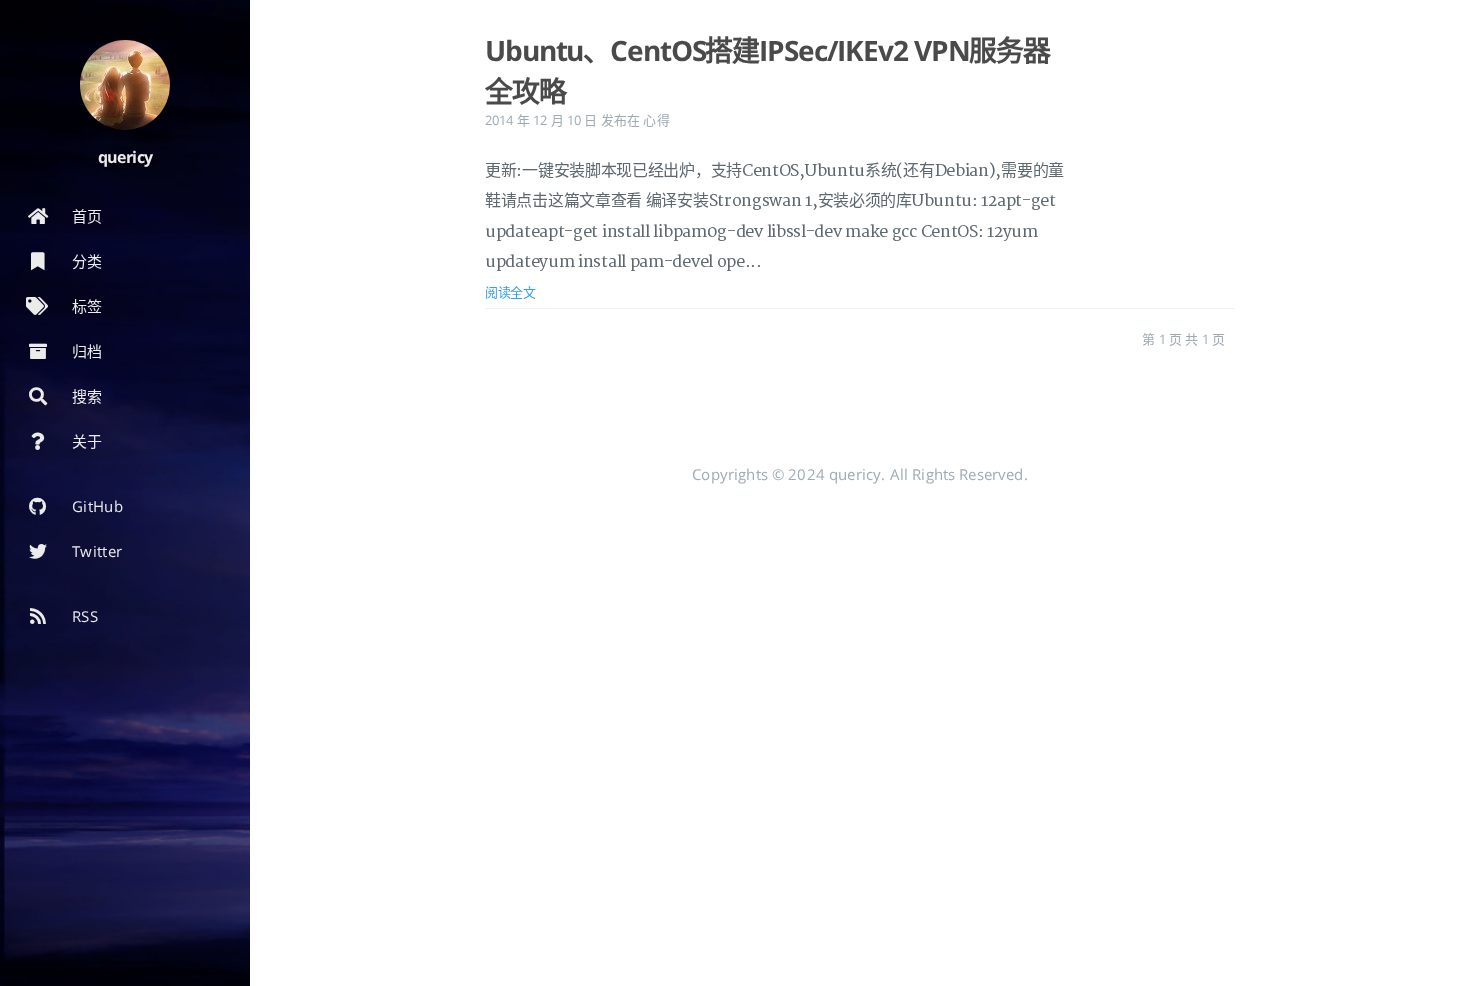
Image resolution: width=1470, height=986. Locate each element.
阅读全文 (510, 292)
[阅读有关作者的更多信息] (125, 85)
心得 (656, 120)
